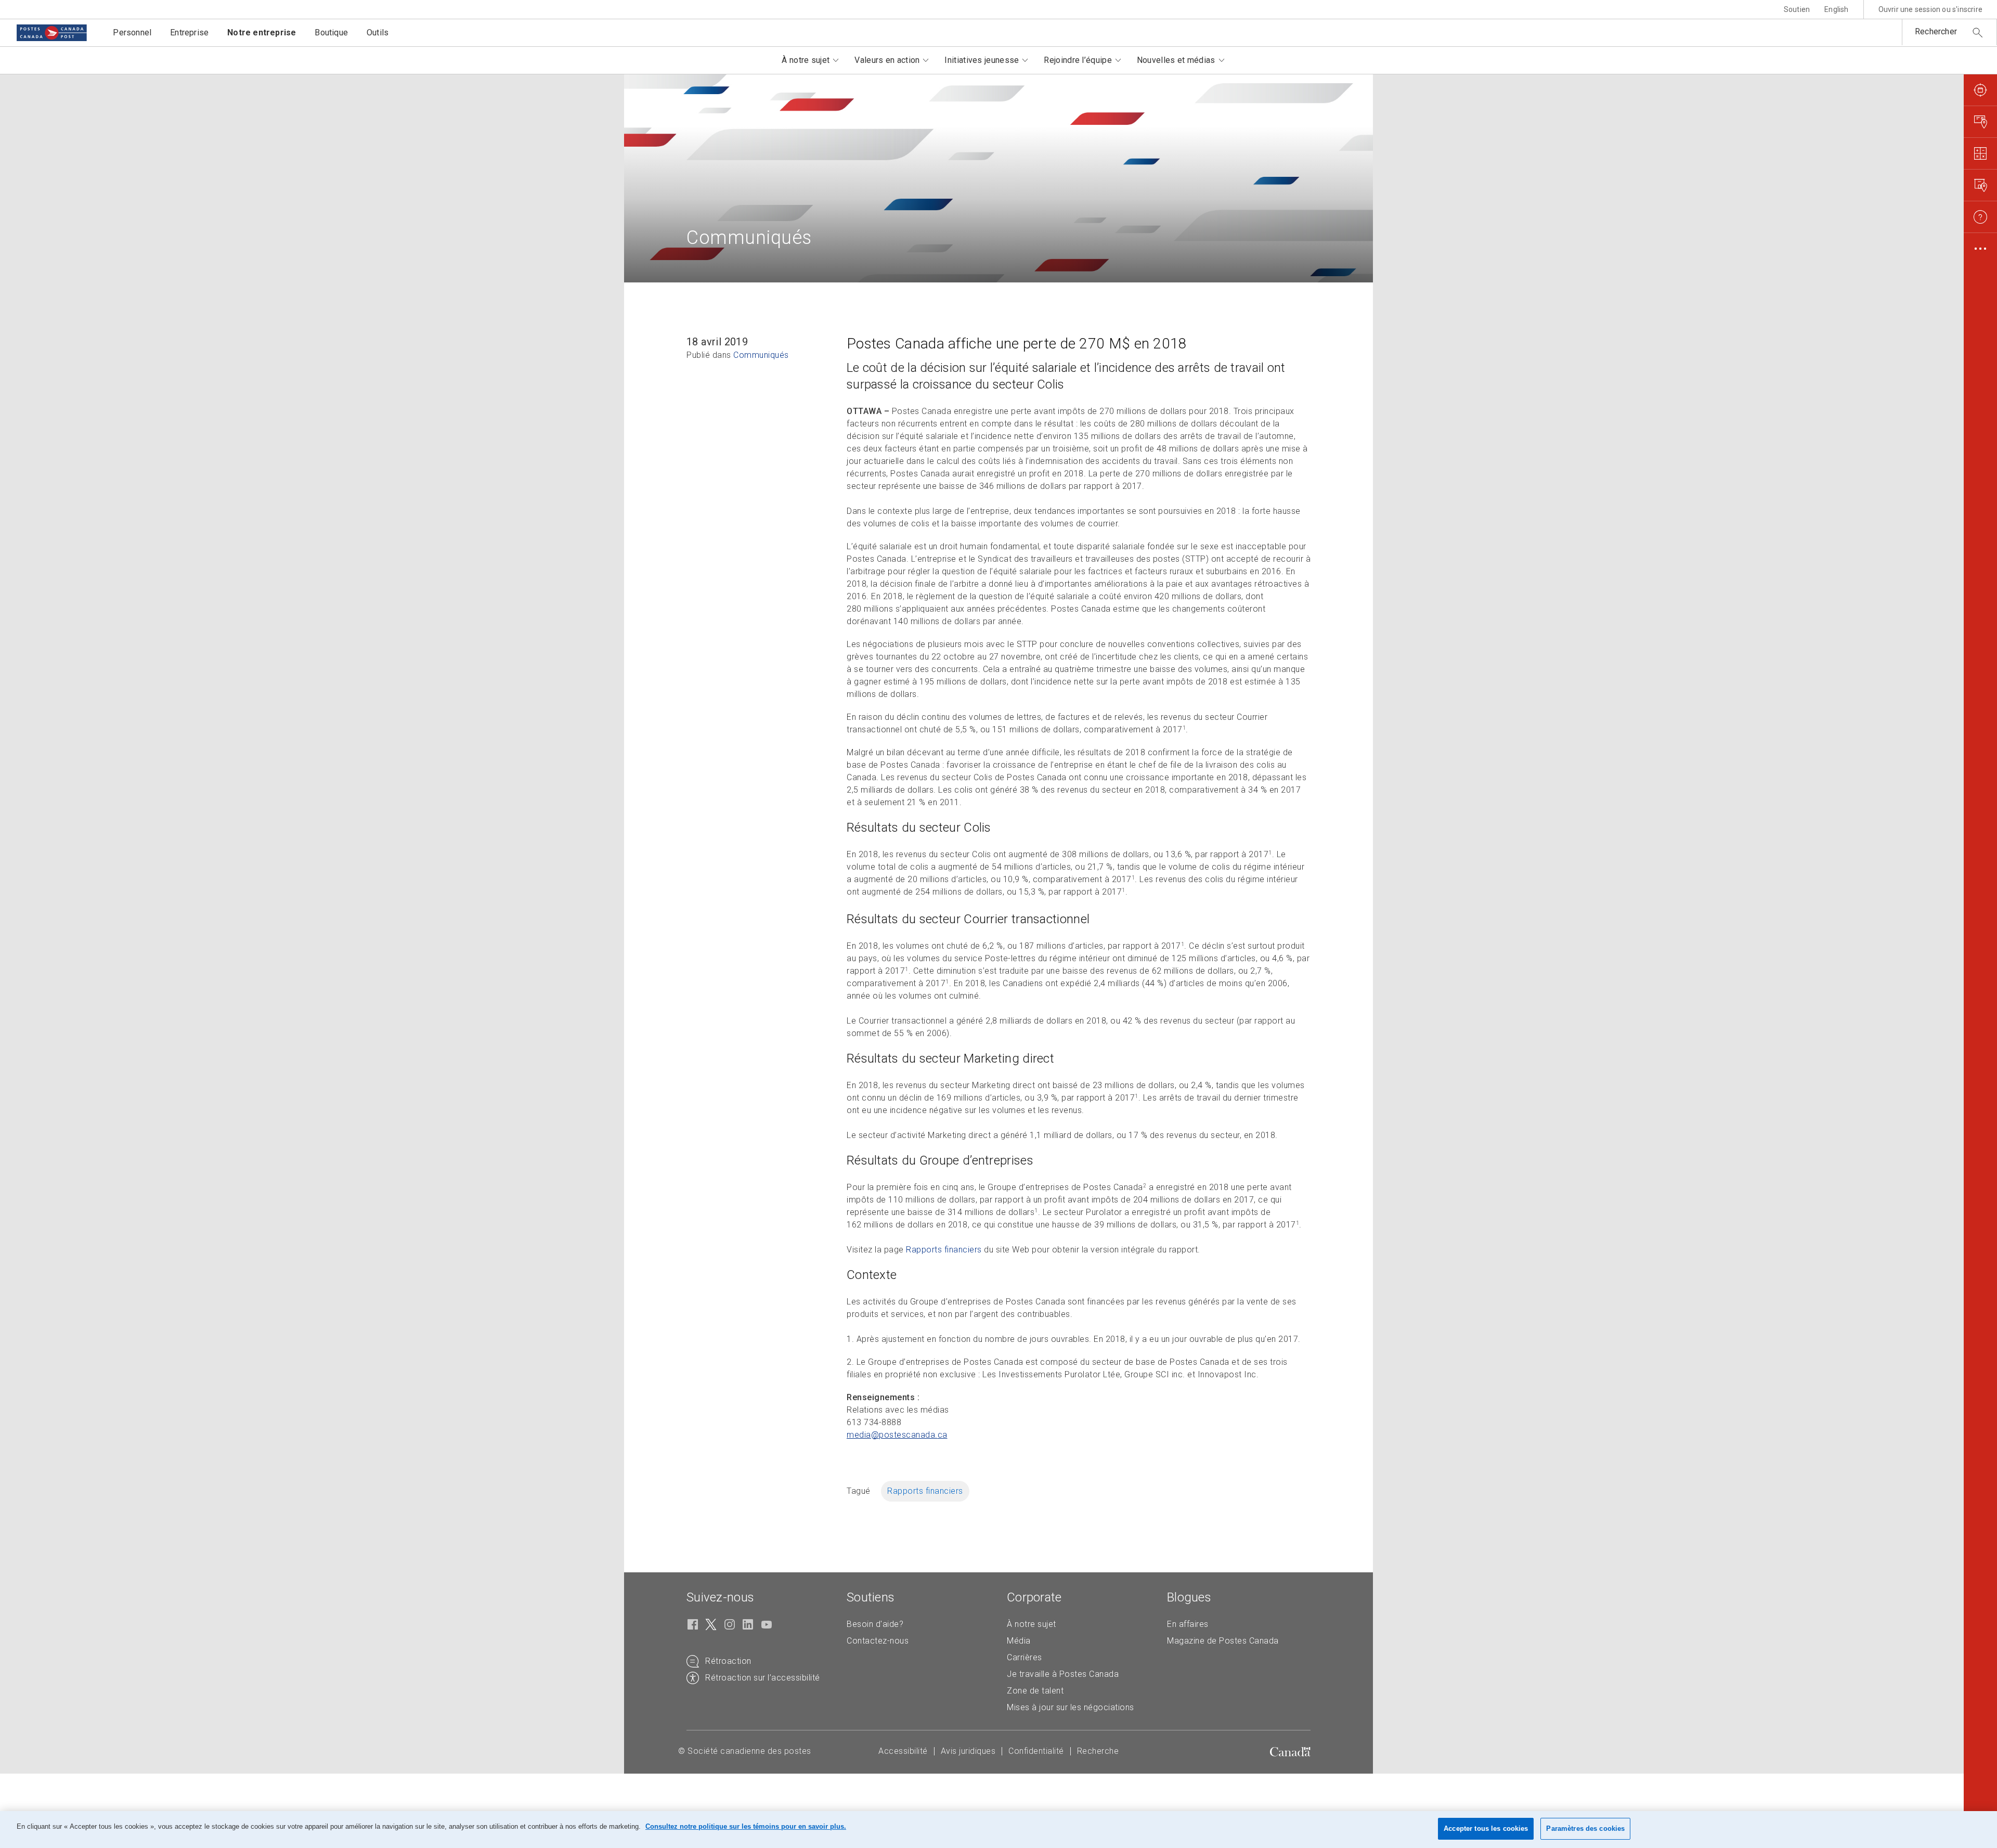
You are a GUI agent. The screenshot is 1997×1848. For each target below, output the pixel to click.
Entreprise (189, 33)
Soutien (1797, 9)
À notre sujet (1032, 1624)
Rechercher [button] (1936, 31)
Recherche (1098, 1751)
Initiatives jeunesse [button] (982, 60)
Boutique (331, 33)
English (1836, 9)
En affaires (1188, 1624)
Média (1019, 1641)
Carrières (1025, 1657)
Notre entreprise (262, 33)
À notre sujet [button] (806, 60)
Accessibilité (903, 1751)
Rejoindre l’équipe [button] (1078, 60)
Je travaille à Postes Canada (1063, 1674)
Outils (378, 33)
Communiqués (761, 355)
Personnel (132, 33)
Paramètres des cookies (1585, 1828)
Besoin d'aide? (875, 1624)
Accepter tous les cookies (1486, 1828)
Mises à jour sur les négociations (1071, 1707)
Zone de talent (1035, 1691)
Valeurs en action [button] (887, 60)
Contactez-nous (878, 1641)
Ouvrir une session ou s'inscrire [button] (1930, 9)
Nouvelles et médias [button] (1176, 60)
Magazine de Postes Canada (1223, 1641)
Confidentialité (1036, 1751)
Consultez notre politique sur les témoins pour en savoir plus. (746, 1826)
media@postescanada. (897, 1435)
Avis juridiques (968, 1751)
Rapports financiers (944, 1250)
